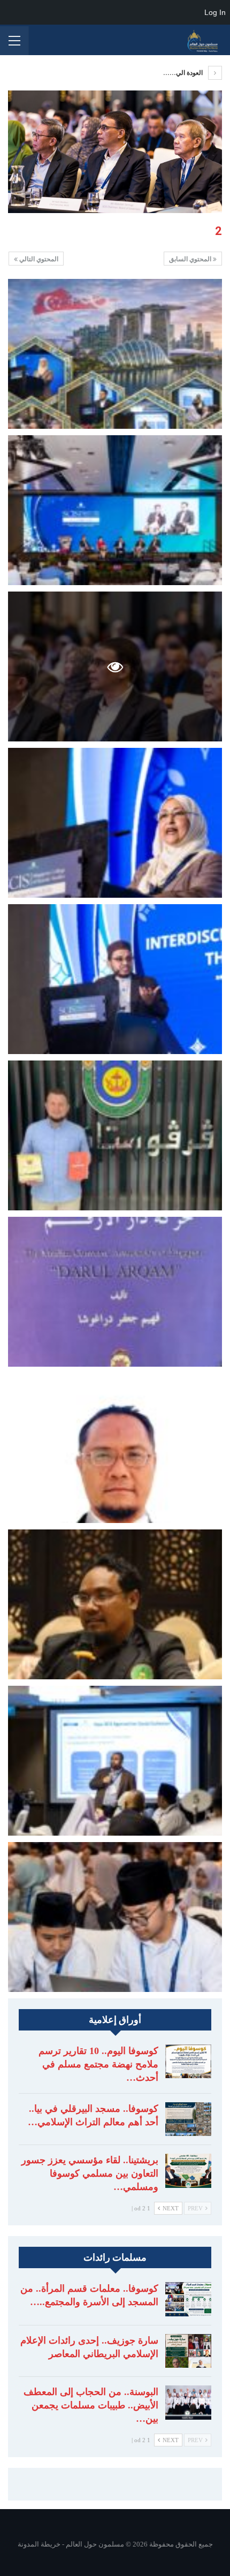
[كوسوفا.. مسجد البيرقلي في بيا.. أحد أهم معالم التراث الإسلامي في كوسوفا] (188, 2119)
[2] (115, 354)
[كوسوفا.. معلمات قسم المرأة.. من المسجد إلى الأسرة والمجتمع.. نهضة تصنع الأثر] (188, 2299)
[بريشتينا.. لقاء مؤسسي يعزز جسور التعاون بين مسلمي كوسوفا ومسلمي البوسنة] (188, 2171)
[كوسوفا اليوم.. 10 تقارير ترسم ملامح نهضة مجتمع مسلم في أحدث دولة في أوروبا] (188, 2062)
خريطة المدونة (39, 2544)
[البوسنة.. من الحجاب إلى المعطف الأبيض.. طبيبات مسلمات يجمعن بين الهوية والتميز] (188, 2403)
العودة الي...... (184, 73)
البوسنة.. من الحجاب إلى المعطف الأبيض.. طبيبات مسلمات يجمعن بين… (91, 2405)
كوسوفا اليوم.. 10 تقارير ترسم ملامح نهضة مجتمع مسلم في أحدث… (98, 2064)
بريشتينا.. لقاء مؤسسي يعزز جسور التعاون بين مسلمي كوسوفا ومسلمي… (90, 2173)
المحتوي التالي (38, 259)
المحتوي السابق (191, 259)
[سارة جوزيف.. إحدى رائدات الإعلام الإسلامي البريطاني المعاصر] (188, 2351)
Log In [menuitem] (215, 12)
